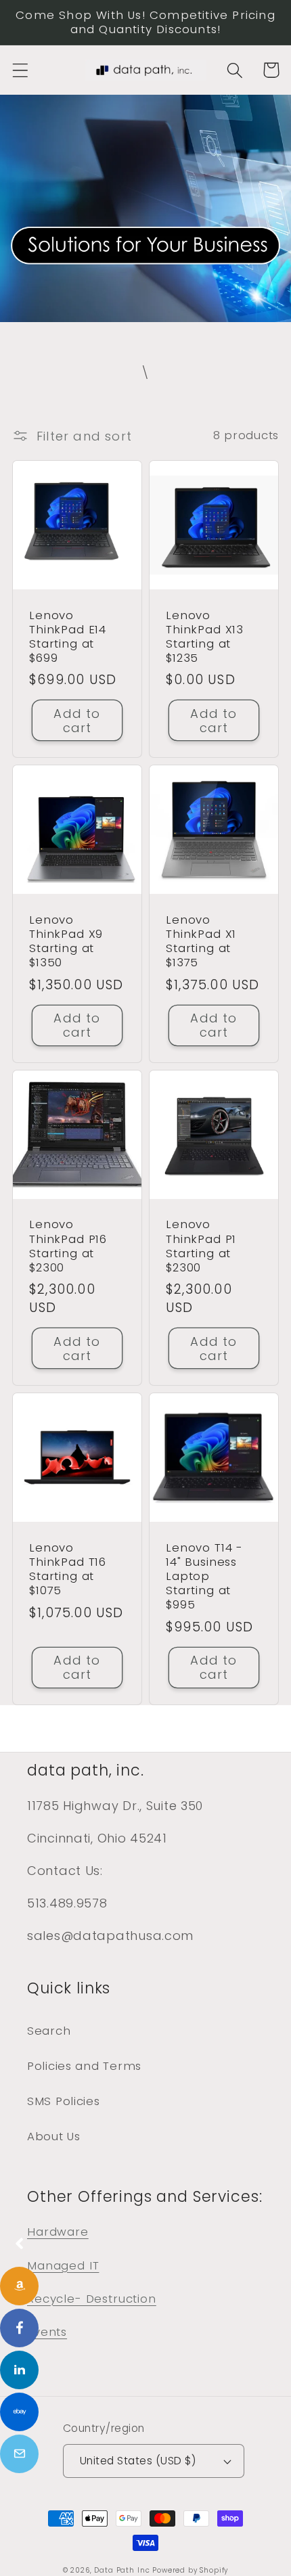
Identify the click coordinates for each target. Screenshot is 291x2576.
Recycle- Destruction (92, 2299)
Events (47, 2332)
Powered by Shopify (190, 2570)
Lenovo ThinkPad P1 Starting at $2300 (201, 1246)
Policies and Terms (84, 2066)
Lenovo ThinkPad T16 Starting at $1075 (68, 1569)
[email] (19, 2454)
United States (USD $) (138, 2461)
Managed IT (63, 2265)
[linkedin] (19, 2370)
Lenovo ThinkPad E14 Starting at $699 (68, 637)
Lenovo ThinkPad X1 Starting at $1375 (201, 941)
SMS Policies (64, 2101)
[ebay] (19, 2412)
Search (49, 2031)
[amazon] (19, 2286)
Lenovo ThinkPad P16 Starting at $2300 (68, 1246)
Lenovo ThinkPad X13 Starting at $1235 (205, 637)
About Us (54, 2136)
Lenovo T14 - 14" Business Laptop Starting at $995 (204, 1577)
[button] (21, 70)
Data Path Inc (122, 2570)
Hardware (58, 2232)
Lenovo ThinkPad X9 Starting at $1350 (66, 941)
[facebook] (19, 2328)
